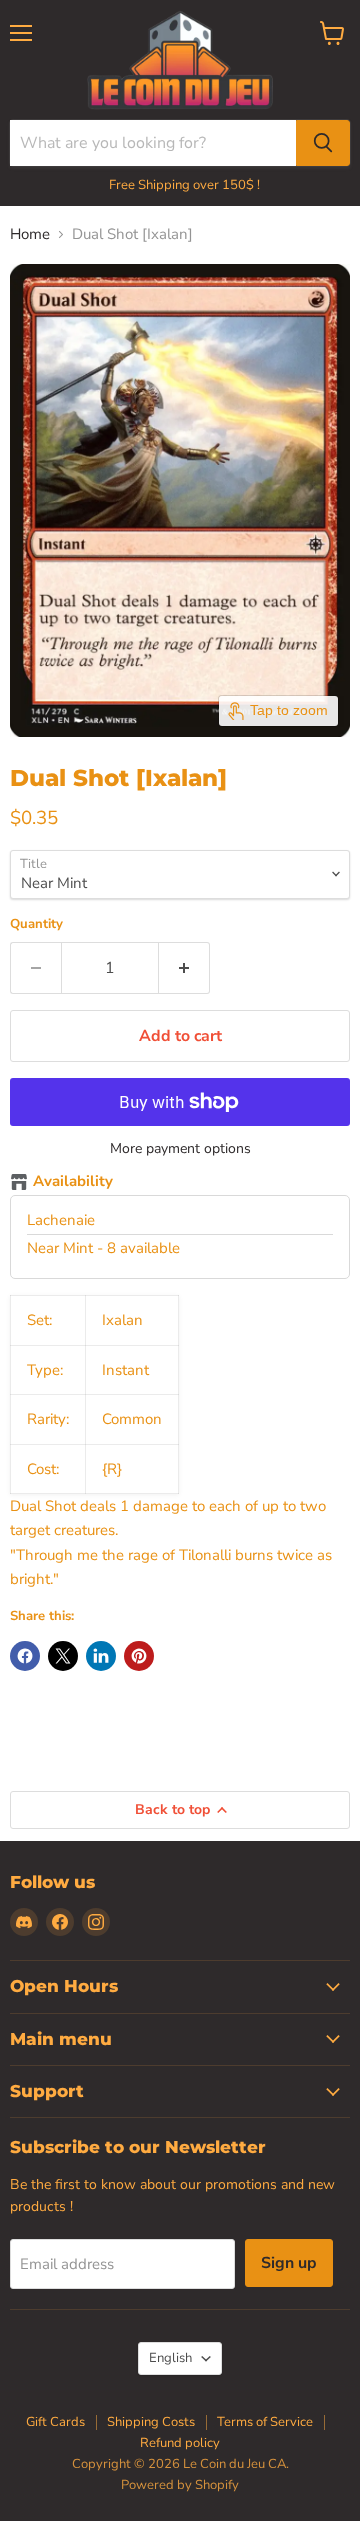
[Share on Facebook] (25, 1656)
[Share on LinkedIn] (101, 1656)
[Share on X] (63, 1656)
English (170, 2358)
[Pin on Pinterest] (139, 1656)
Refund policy (180, 2443)
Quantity (36, 924)
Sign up (289, 2263)
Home (30, 234)
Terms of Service (265, 2422)
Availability (73, 1182)
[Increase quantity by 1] (184, 968)
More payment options (180, 1149)
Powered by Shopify (180, 2485)
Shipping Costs (151, 2422)
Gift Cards (55, 2422)
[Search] (323, 143)
